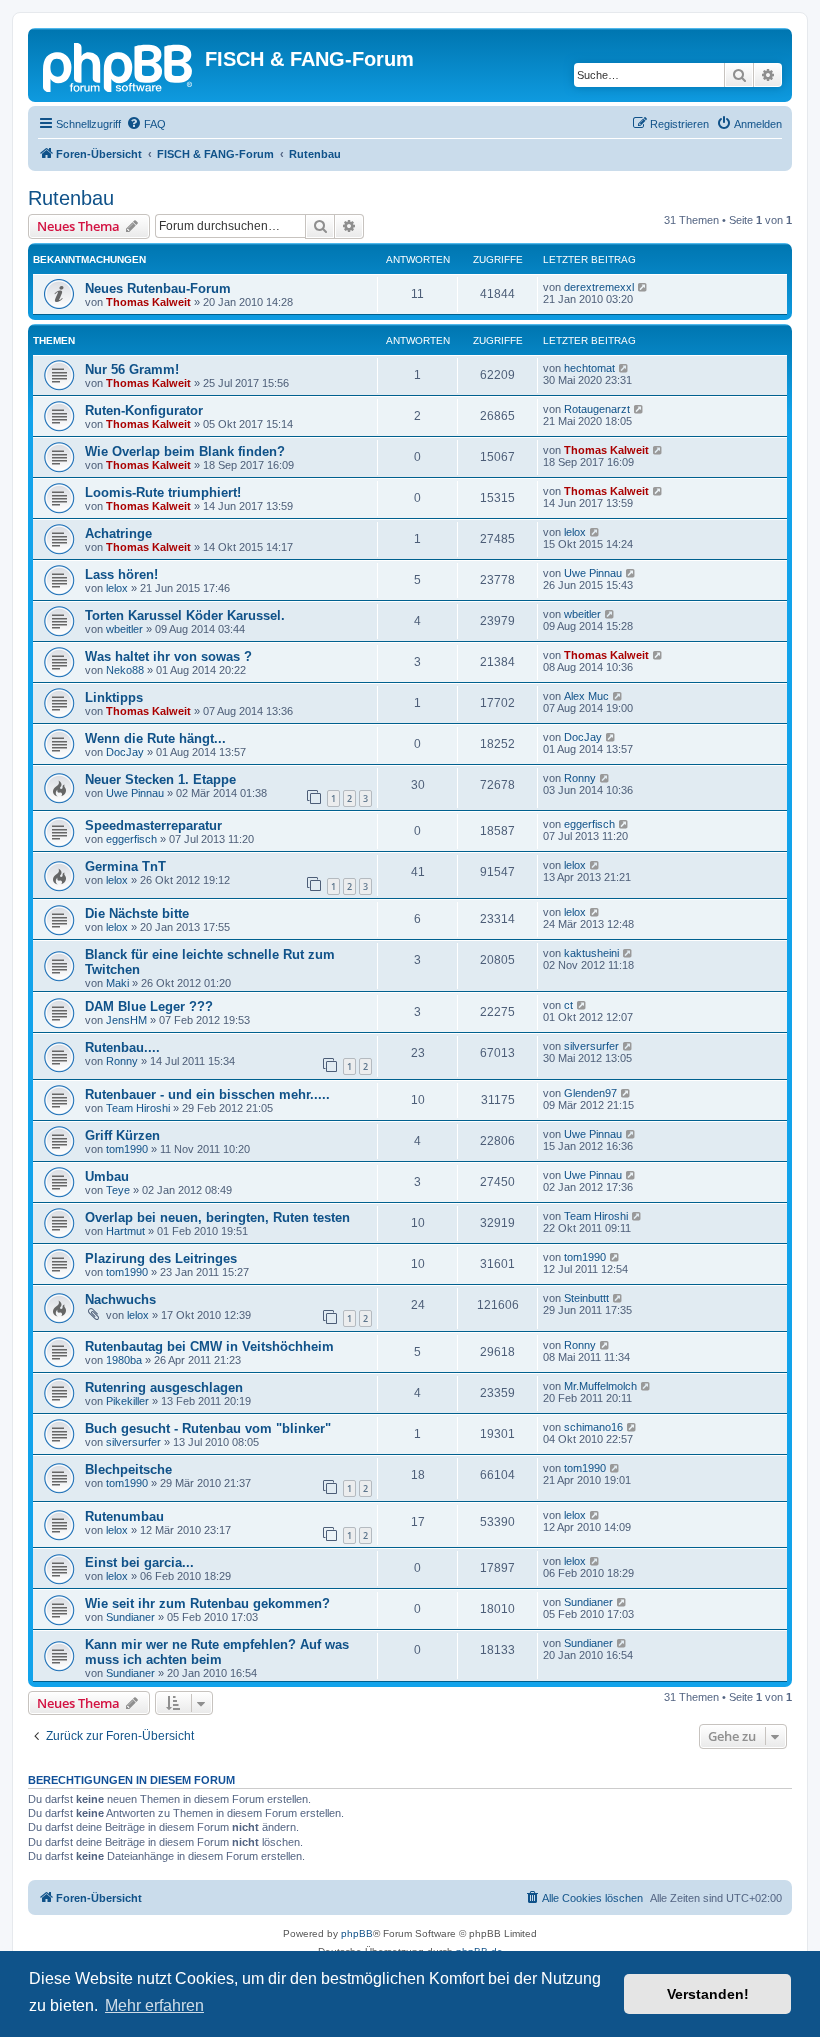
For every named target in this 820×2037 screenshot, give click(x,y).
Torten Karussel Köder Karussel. (185, 615)
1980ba (124, 1360)
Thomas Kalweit (148, 302)
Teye (118, 1190)
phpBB (357, 1933)
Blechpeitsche (128, 1469)
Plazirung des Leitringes (161, 1258)
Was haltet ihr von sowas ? (168, 656)
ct (568, 1005)
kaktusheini (591, 953)
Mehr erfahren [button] (154, 2005)
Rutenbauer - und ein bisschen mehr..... (207, 1094)
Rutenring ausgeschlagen (164, 1387)
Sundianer (130, 1617)
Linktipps (114, 697)
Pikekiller (127, 1401)
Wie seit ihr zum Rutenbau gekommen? (207, 1603)
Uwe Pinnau (593, 573)
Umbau (107, 1176)
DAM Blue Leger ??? (149, 1006)
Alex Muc (586, 696)
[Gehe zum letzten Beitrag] (643, 287)
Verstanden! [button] (708, 1994)
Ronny (580, 778)
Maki (117, 983)
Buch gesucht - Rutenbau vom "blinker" (208, 1428)
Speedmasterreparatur (153, 825)
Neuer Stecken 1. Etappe (160, 779)
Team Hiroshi (138, 1108)
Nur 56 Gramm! (132, 369)
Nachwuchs (120, 1299)
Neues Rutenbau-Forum (158, 288)
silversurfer (591, 1046)
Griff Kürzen (122, 1135)
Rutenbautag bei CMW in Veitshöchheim (209, 1346)
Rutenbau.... (122, 1047)
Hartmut (125, 1231)
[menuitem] (146, 124)
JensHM (126, 1020)
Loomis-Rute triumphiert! (163, 492)
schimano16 (593, 1427)
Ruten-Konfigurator (144, 410)
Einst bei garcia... (139, 1562)
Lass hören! (121, 574)
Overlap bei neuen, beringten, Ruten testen (217, 1217)
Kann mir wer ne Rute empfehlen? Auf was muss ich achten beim (217, 1652)
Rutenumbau (124, 1516)
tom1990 (127, 1149)
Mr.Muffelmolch (600, 1386)
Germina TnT (125, 866)
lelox (575, 532)
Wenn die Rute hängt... (155, 738)
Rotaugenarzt (597, 409)
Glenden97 (590, 1093)
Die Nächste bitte (137, 913)
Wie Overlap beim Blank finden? (185, 451)
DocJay (125, 752)
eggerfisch (131, 839)
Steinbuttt (586, 1298)
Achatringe (118, 533)
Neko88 (125, 670)
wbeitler (124, 629)
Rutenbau (71, 198)
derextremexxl (599, 287)
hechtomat (589, 368)
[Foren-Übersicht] (119, 65)
